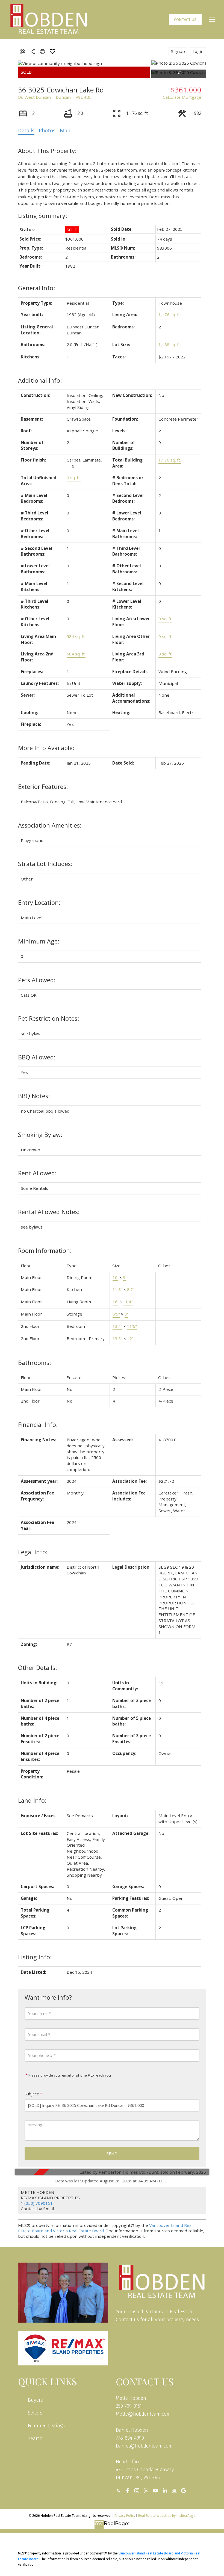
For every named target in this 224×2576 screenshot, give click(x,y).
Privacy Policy (125, 2516)
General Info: (36, 288)
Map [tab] (65, 130)
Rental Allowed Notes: (49, 1212)
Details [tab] (26, 130)
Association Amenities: (50, 825)
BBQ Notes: (34, 1096)
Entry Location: (39, 902)
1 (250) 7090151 (37, 2203)
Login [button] (198, 51)
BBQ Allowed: (37, 1057)
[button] (185, 20)
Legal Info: (33, 1552)
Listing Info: (35, 1957)
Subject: (32, 2094)
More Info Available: (46, 748)
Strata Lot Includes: (45, 864)
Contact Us (185, 20)
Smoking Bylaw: (40, 1135)
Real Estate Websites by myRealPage (167, 2516)
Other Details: (37, 1668)
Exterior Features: (43, 787)
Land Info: (32, 1800)
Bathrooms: (34, 1363)
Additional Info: (40, 380)
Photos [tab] (47, 130)
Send (112, 2153)
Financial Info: (38, 1425)
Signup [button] (178, 51)
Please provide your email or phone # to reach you (69, 2075)
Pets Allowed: (37, 980)
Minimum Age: (39, 941)
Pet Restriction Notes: (48, 1018)
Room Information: (45, 1250)
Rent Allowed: (37, 1173)
